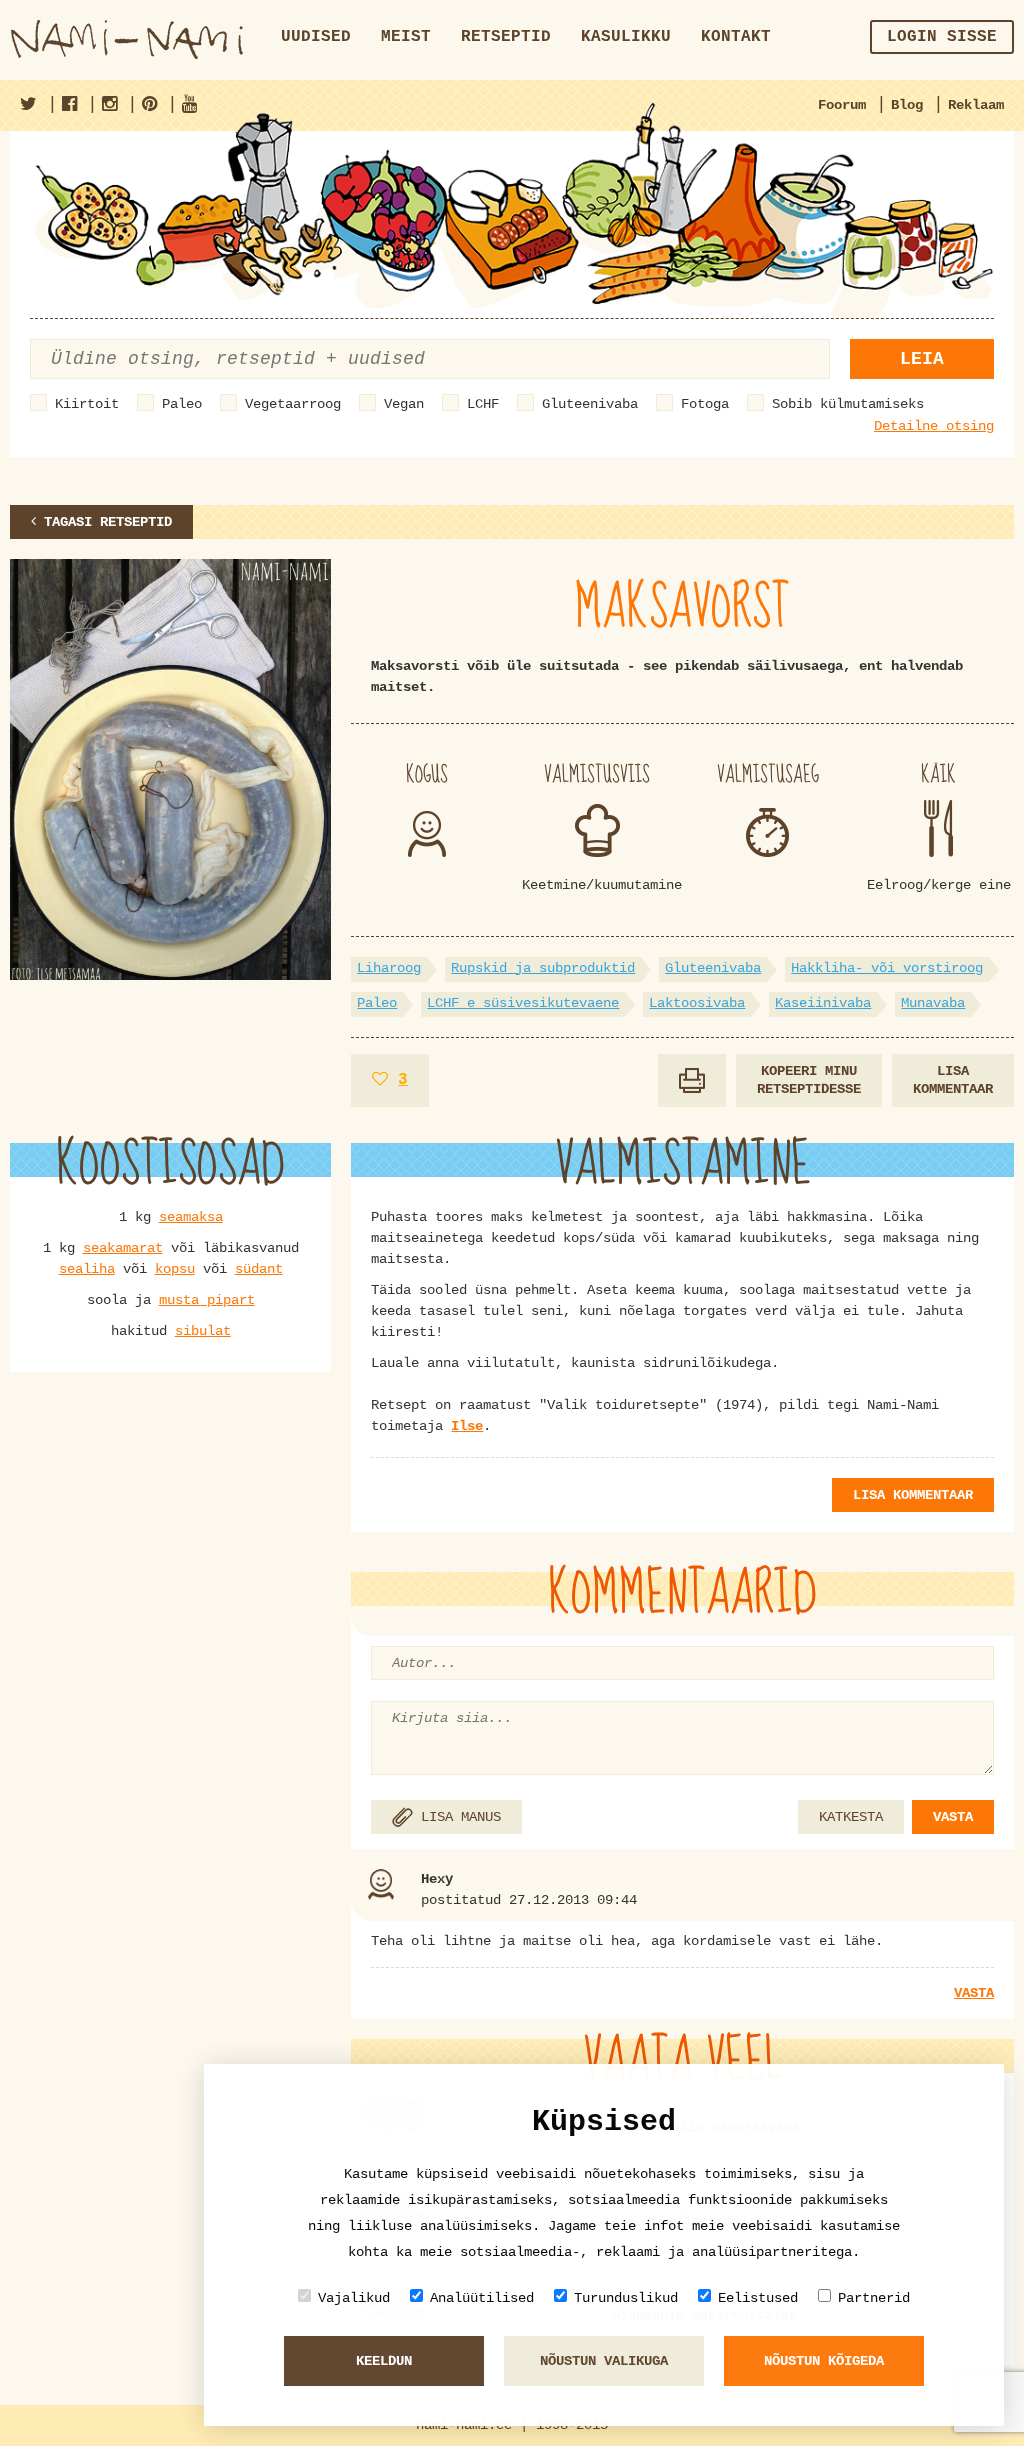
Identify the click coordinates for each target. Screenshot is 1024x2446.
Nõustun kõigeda (824, 2361)
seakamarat (123, 1248)
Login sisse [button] (942, 37)
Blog (907, 105)
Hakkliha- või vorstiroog (887, 968)
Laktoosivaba (697, 1003)
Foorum (842, 105)
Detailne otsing (934, 426)
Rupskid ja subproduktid (543, 968)
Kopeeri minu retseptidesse (809, 1080)
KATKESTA (851, 1817)
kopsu (175, 1269)
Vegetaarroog (293, 404)
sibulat (203, 1331)
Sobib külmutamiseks (848, 404)
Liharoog (389, 968)
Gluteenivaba (590, 404)
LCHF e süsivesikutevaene (523, 1003)
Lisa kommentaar (953, 1080)
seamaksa (191, 1217)
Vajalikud (354, 2298)
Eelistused (758, 2298)
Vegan (404, 404)
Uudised (316, 37)
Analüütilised (482, 2298)
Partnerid (874, 2298)
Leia (922, 359)
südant (259, 1269)
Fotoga (705, 404)
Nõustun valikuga (604, 2361)
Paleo (182, 404)
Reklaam (976, 105)
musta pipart (207, 1300)
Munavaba (933, 1003)
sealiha (87, 1269)
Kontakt (736, 37)
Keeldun (384, 2361)
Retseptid (506, 37)
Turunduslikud (626, 2298)
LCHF (483, 404)
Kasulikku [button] (626, 37)
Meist (406, 37)
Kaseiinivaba (823, 1003)
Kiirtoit (87, 404)
